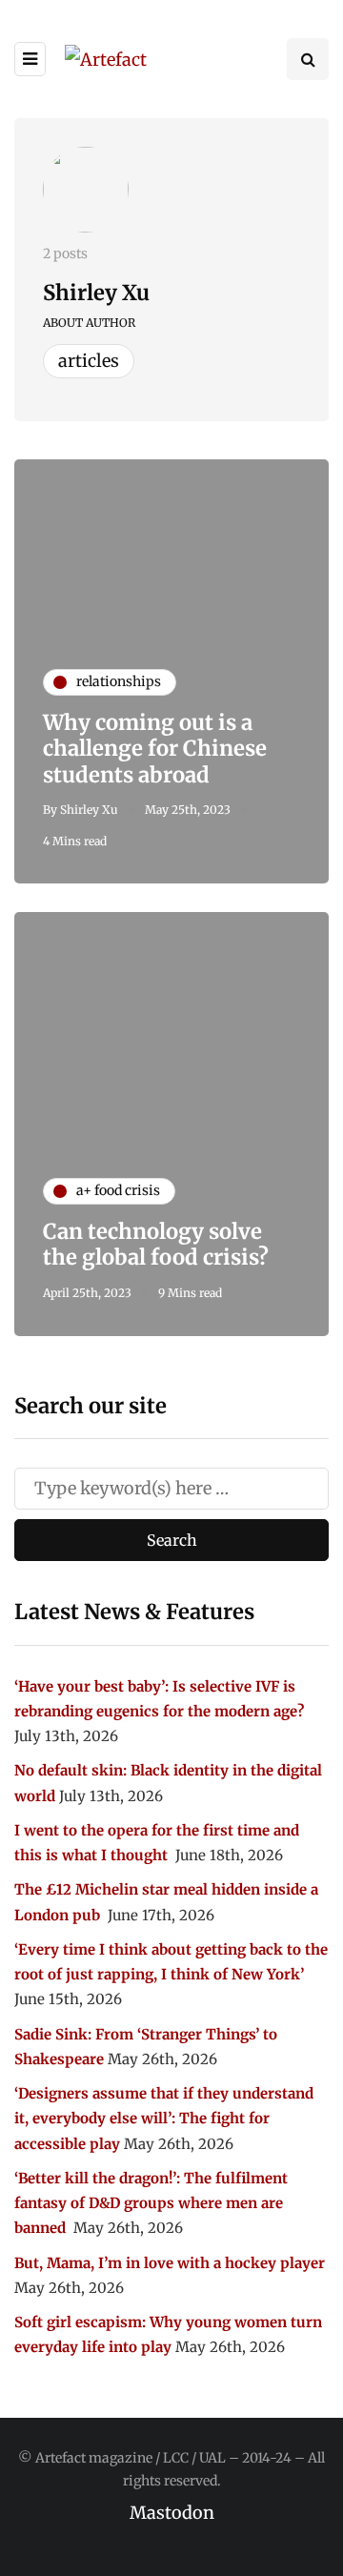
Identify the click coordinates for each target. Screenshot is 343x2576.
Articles (89, 361)
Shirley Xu (96, 293)
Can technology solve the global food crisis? (156, 1245)
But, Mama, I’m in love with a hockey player (170, 2263)
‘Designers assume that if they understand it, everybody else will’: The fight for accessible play (164, 2119)
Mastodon (172, 2513)
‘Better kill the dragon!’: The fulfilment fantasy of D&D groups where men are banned (151, 2203)
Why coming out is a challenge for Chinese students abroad (155, 749)
